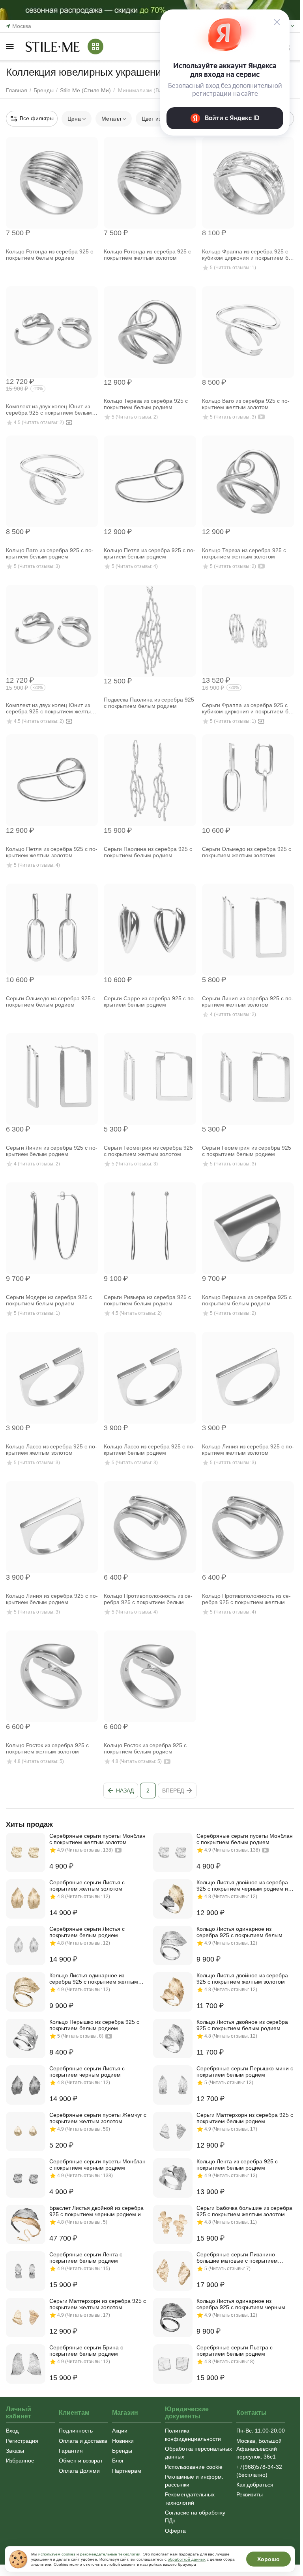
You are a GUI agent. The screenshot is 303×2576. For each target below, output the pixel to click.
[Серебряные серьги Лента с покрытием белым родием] (26, 2271)
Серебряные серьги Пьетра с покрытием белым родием (235, 2351)
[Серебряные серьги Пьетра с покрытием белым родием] (173, 2364)
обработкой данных (187, 2559)
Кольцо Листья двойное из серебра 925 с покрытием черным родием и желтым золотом (242, 1885)
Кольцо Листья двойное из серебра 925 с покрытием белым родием (242, 2025)
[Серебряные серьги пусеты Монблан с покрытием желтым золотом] (26, 1852)
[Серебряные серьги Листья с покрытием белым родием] (26, 1945)
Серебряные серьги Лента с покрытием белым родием (86, 2258)
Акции (120, 2431)
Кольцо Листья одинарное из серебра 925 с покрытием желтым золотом (94, 1979)
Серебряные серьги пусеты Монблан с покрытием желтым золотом (97, 1839)
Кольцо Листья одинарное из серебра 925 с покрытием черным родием (241, 2304)
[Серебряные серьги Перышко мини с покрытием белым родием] (173, 2085)
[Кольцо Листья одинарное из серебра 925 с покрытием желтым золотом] (26, 1992)
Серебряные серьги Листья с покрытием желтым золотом (87, 1885)
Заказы (15, 2451)
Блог (118, 2461)
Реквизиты (250, 2494)
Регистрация (22, 2441)
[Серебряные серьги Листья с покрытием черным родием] (26, 2085)
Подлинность (76, 2431)
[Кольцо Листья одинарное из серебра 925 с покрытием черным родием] (173, 2317)
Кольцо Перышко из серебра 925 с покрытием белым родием (94, 2025)
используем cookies (57, 2554)
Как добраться (255, 2485)
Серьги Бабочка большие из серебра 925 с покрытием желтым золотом (244, 2211)
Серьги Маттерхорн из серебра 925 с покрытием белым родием (245, 2118)
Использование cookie (194, 2467)
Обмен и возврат (81, 2461)
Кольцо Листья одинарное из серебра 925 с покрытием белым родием (239, 1932)
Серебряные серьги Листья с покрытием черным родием (87, 2072)
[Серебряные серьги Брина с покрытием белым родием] (26, 2364)
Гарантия (71, 2451)
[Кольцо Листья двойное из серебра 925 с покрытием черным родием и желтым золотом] (173, 1899)
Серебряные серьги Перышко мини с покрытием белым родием (245, 2072)
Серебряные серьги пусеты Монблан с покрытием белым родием (245, 1839)
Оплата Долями (79, 2471)
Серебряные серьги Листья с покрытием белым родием (87, 1932)
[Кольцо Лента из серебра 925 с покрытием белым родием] (173, 2178)
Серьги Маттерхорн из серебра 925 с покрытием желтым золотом (98, 2304)
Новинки (123, 2441)
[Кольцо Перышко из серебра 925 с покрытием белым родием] (26, 2038)
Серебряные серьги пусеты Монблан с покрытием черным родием (97, 2165)
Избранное (20, 2461)
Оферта (175, 2531)
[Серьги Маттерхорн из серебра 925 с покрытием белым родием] (173, 2131)
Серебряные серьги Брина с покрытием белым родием (86, 2351)
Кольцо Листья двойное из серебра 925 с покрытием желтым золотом (242, 1979)
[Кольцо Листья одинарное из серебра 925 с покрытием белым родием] (173, 1945)
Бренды (122, 2451)
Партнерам (127, 2471)
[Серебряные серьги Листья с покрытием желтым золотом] (26, 1899)
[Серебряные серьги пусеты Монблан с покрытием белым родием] (173, 1852)
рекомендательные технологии (110, 2554)
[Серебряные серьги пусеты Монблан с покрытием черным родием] (26, 2178)
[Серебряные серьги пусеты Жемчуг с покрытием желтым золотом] (26, 2131)
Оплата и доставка (83, 2441)
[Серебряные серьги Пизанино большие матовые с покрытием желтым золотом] (173, 2271)
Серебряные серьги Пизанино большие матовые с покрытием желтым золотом (237, 2258)
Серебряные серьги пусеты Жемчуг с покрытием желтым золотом (98, 2118)
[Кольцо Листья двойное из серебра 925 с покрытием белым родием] (173, 2038)
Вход (12, 2431)
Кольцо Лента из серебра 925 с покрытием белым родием (237, 2165)
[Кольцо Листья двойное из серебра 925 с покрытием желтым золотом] (173, 1992)
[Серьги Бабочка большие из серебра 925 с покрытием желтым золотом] (173, 2224)
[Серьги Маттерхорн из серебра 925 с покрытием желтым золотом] (26, 2317)
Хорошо (268, 2559)
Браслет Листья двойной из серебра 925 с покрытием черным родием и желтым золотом (96, 2211)
